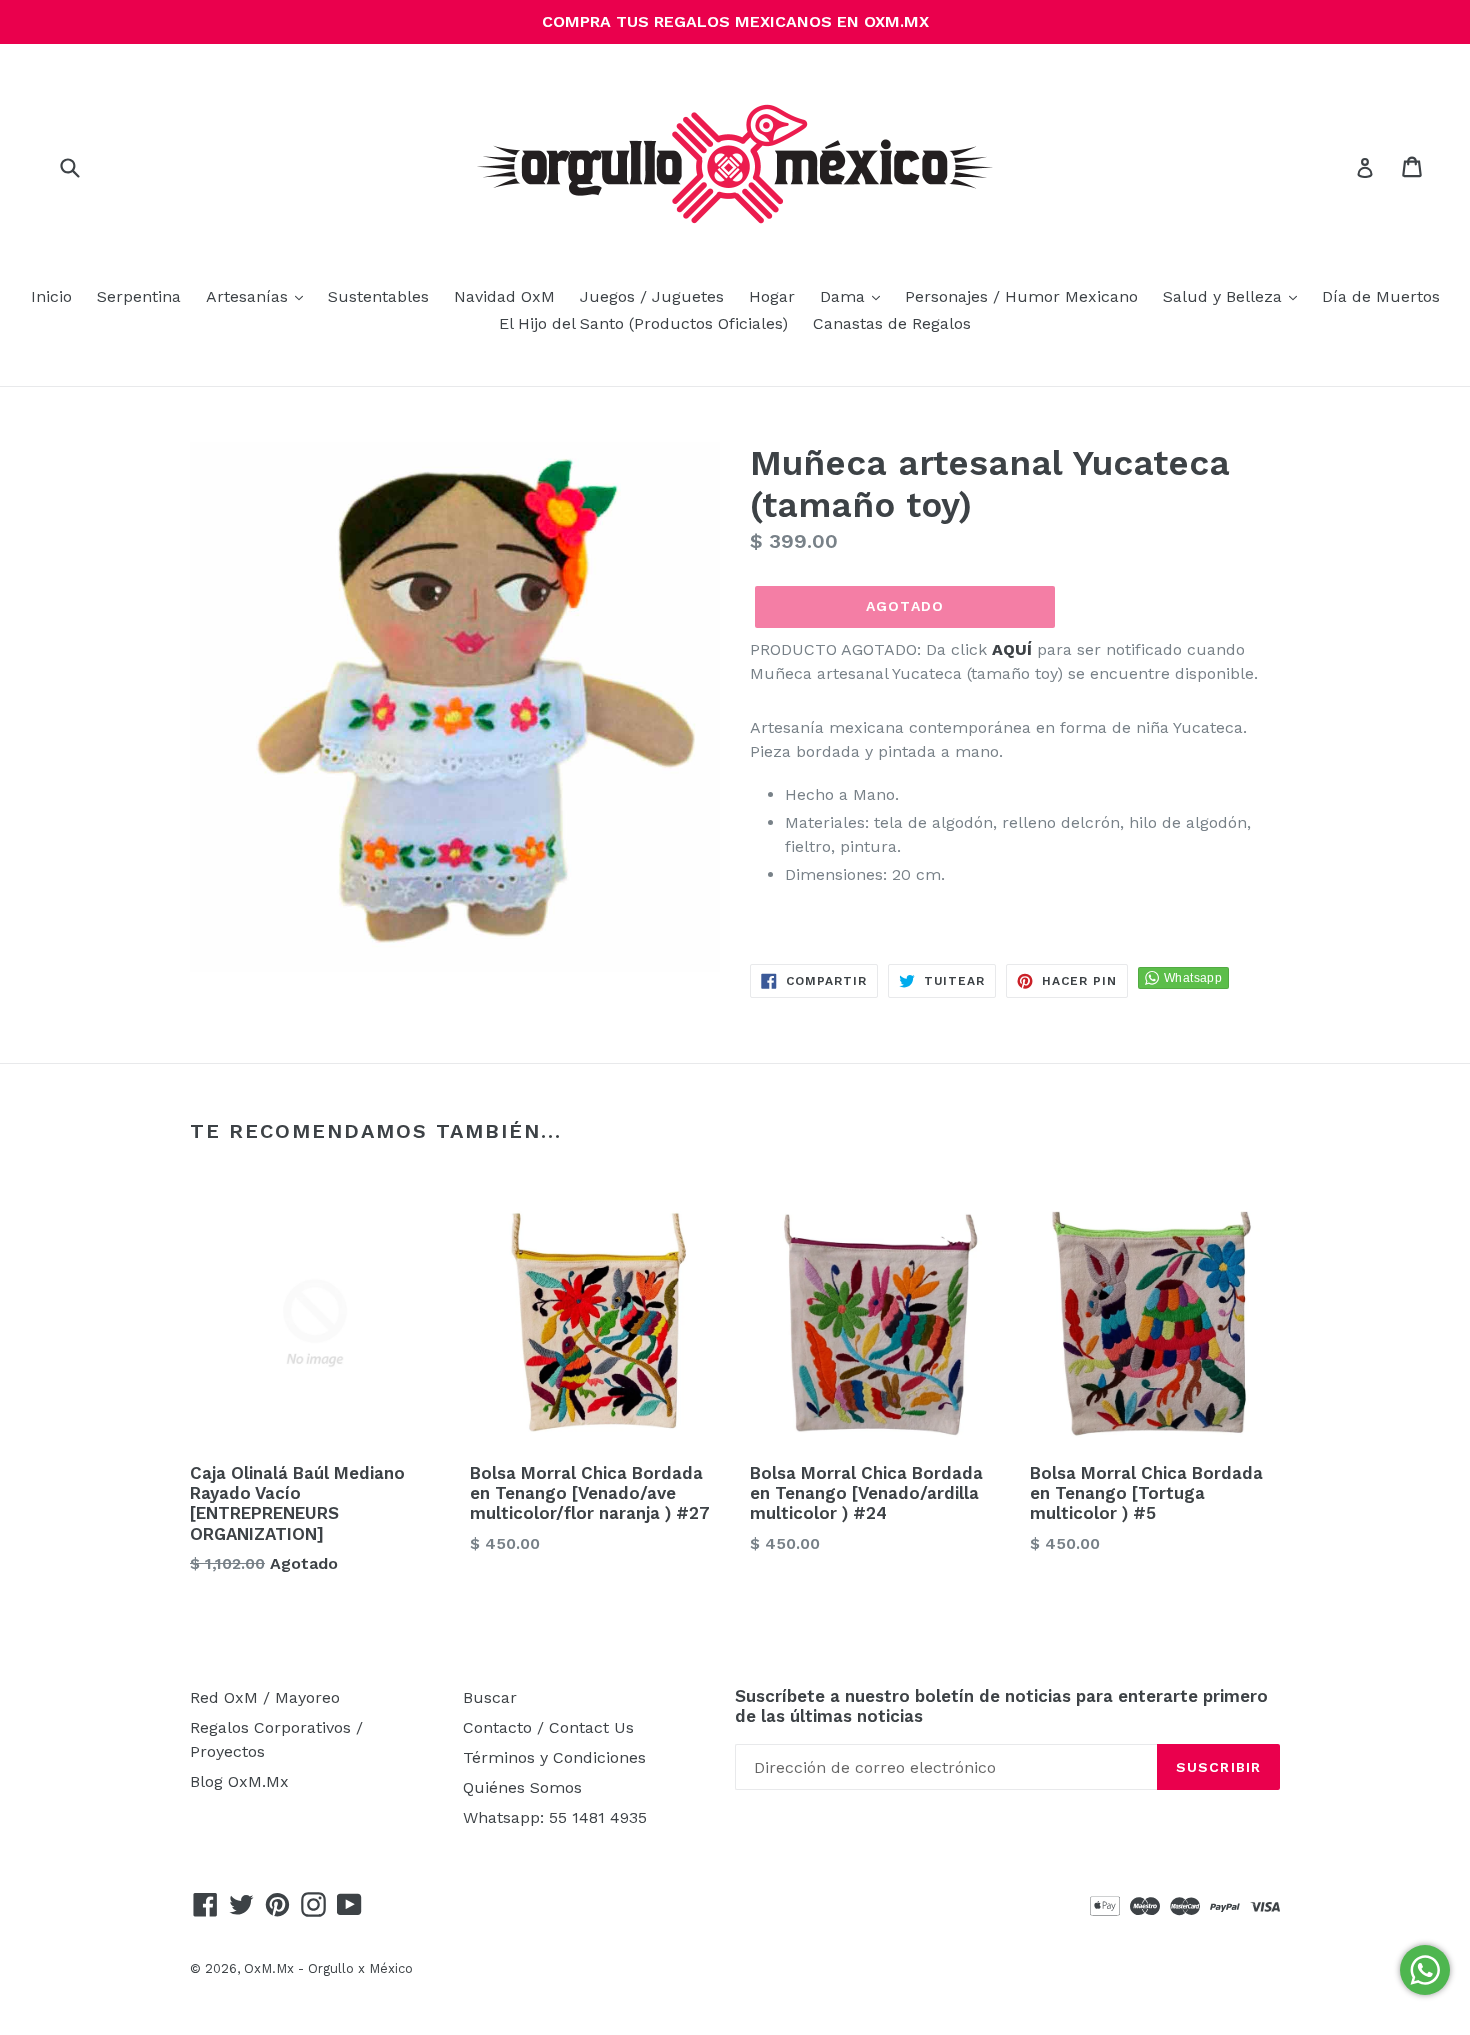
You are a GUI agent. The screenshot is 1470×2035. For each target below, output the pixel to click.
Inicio (51, 296)
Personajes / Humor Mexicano (1021, 296)
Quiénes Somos (522, 1787)
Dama (855, 296)
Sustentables (378, 296)
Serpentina (139, 296)
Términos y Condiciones (554, 1757)
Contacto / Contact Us (548, 1727)
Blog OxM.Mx (239, 1781)
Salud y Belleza (1235, 296)
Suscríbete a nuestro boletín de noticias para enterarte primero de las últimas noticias (1001, 1706)
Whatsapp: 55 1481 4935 (555, 1817)
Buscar (490, 1697)
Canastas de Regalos (892, 323)
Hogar (772, 296)
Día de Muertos (1381, 296)
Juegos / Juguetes (652, 296)
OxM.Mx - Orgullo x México (328, 1968)
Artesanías (259, 296)
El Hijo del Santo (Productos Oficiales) (643, 323)
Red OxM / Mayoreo (265, 1697)
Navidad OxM (504, 296)
